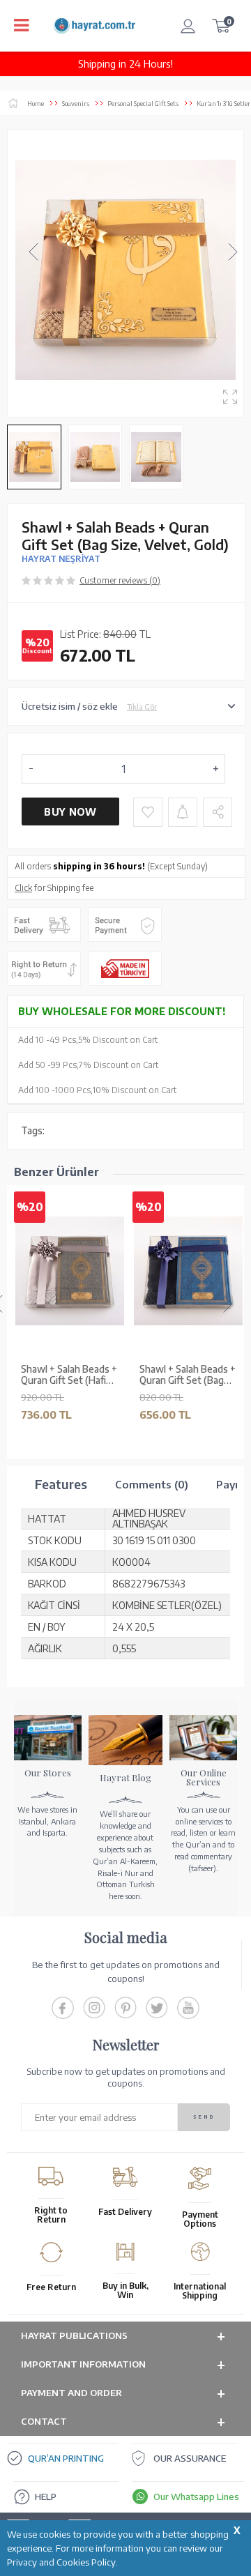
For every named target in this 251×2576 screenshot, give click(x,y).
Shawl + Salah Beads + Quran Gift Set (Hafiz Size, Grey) (69, 1375)
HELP (46, 2497)
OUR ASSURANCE (190, 2458)
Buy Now (70, 812)
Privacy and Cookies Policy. (62, 2562)
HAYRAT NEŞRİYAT (61, 559)
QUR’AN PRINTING (66, 2458)
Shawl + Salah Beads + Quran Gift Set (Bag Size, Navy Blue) (188, 1375)
